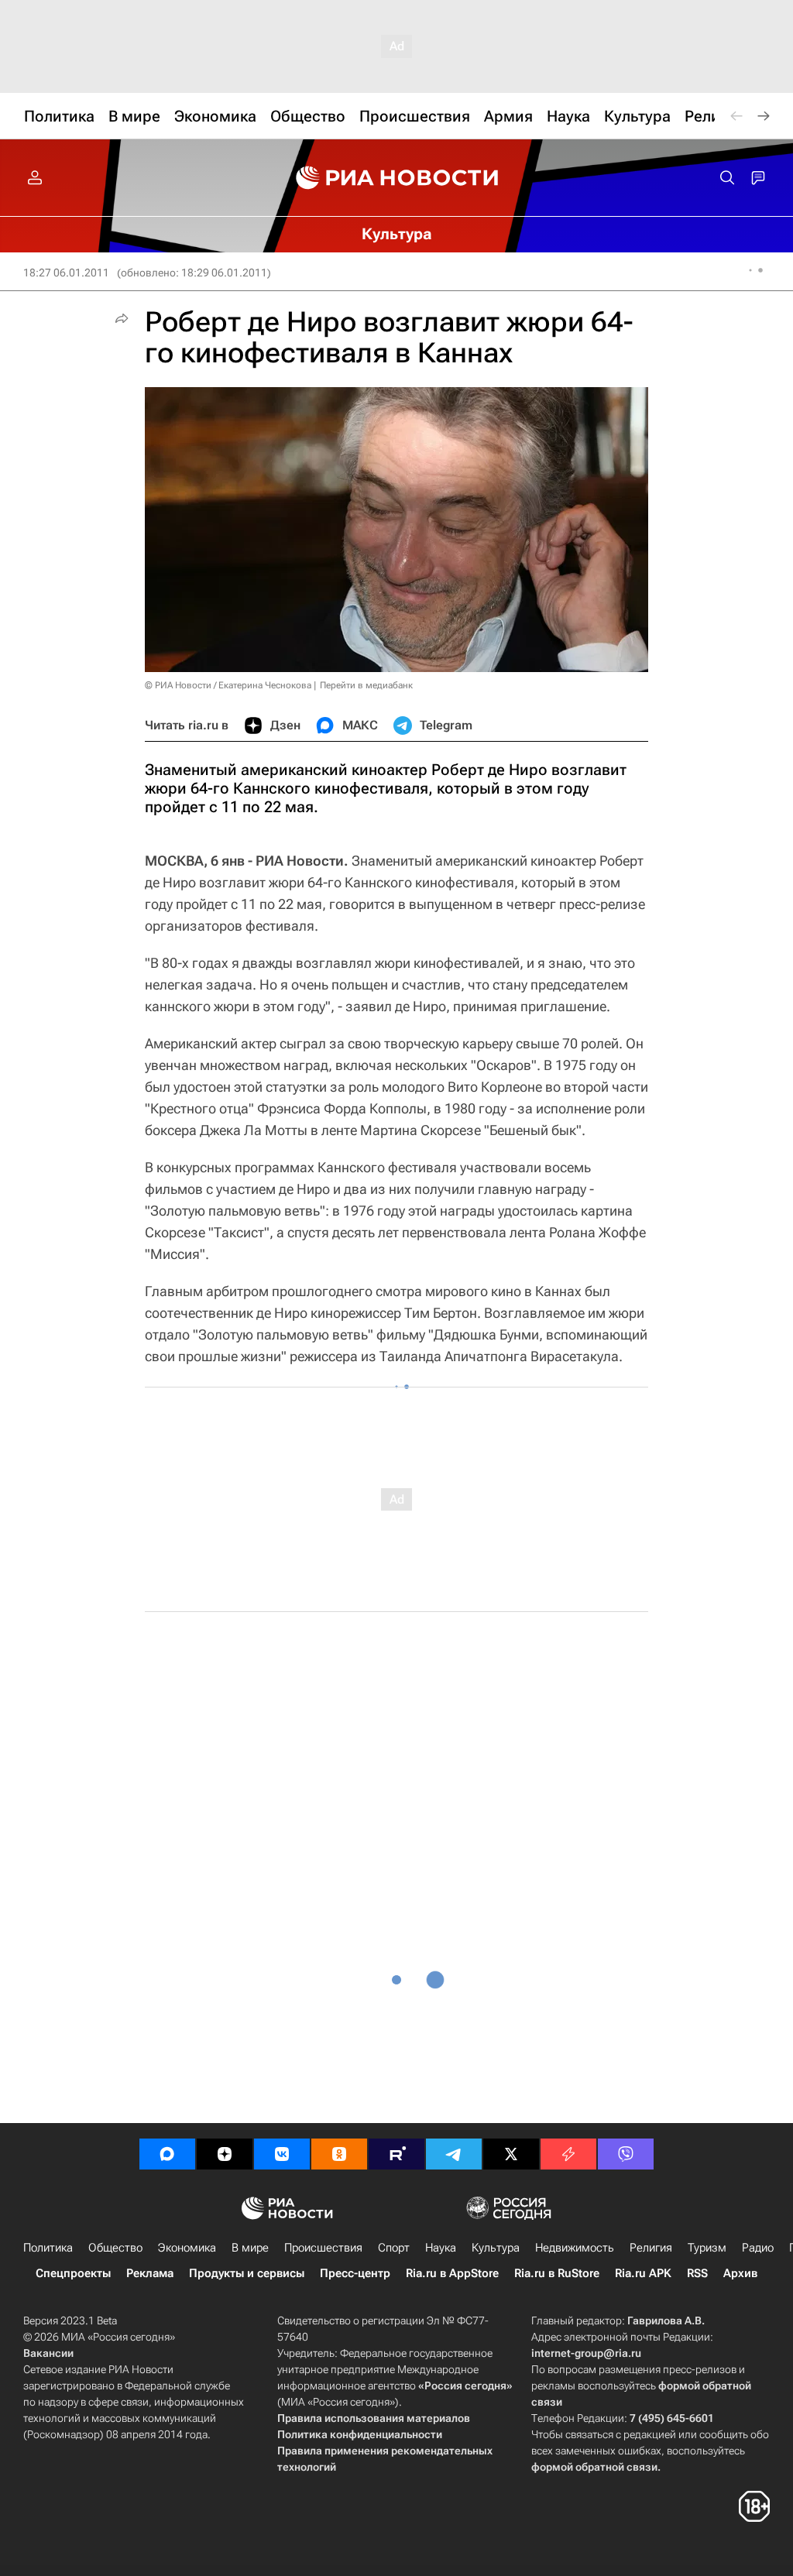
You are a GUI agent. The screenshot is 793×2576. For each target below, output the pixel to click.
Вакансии (48, 2353)
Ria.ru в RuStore (557, 2273)
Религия (651, 2248)
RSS (697, 2273)
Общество (115, 2248)
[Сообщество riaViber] (626, 2154)
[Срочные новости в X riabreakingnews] (568, 2154)
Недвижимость (575, 2248)
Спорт (394, 2248)
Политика (48, 2248)
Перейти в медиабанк (366, 685)
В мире (250, 2248)
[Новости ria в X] (511, 2154)
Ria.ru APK (643, 2273)
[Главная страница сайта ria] (397, 178)
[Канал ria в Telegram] (454, 2154)
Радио (758, 2248)
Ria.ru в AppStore (452, 2273)
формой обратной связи (594, 2467)
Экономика (187, 2248)
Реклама (150, 2273)
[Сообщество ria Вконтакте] (282, 2154)
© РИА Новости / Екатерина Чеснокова (228, 685)
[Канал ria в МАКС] (167, 2154)
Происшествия (323, 2248)
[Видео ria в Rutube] (396, 2154)
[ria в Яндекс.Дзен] (225, 2154)
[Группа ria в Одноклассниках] (339, 2154)
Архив (740, 2273)
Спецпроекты (73, 2273)
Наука (441, 2248)
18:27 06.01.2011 (66, 273)
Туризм (707, 2248)
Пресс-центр (355, 2273)
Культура (496, 2248)
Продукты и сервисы (247, 2273)
